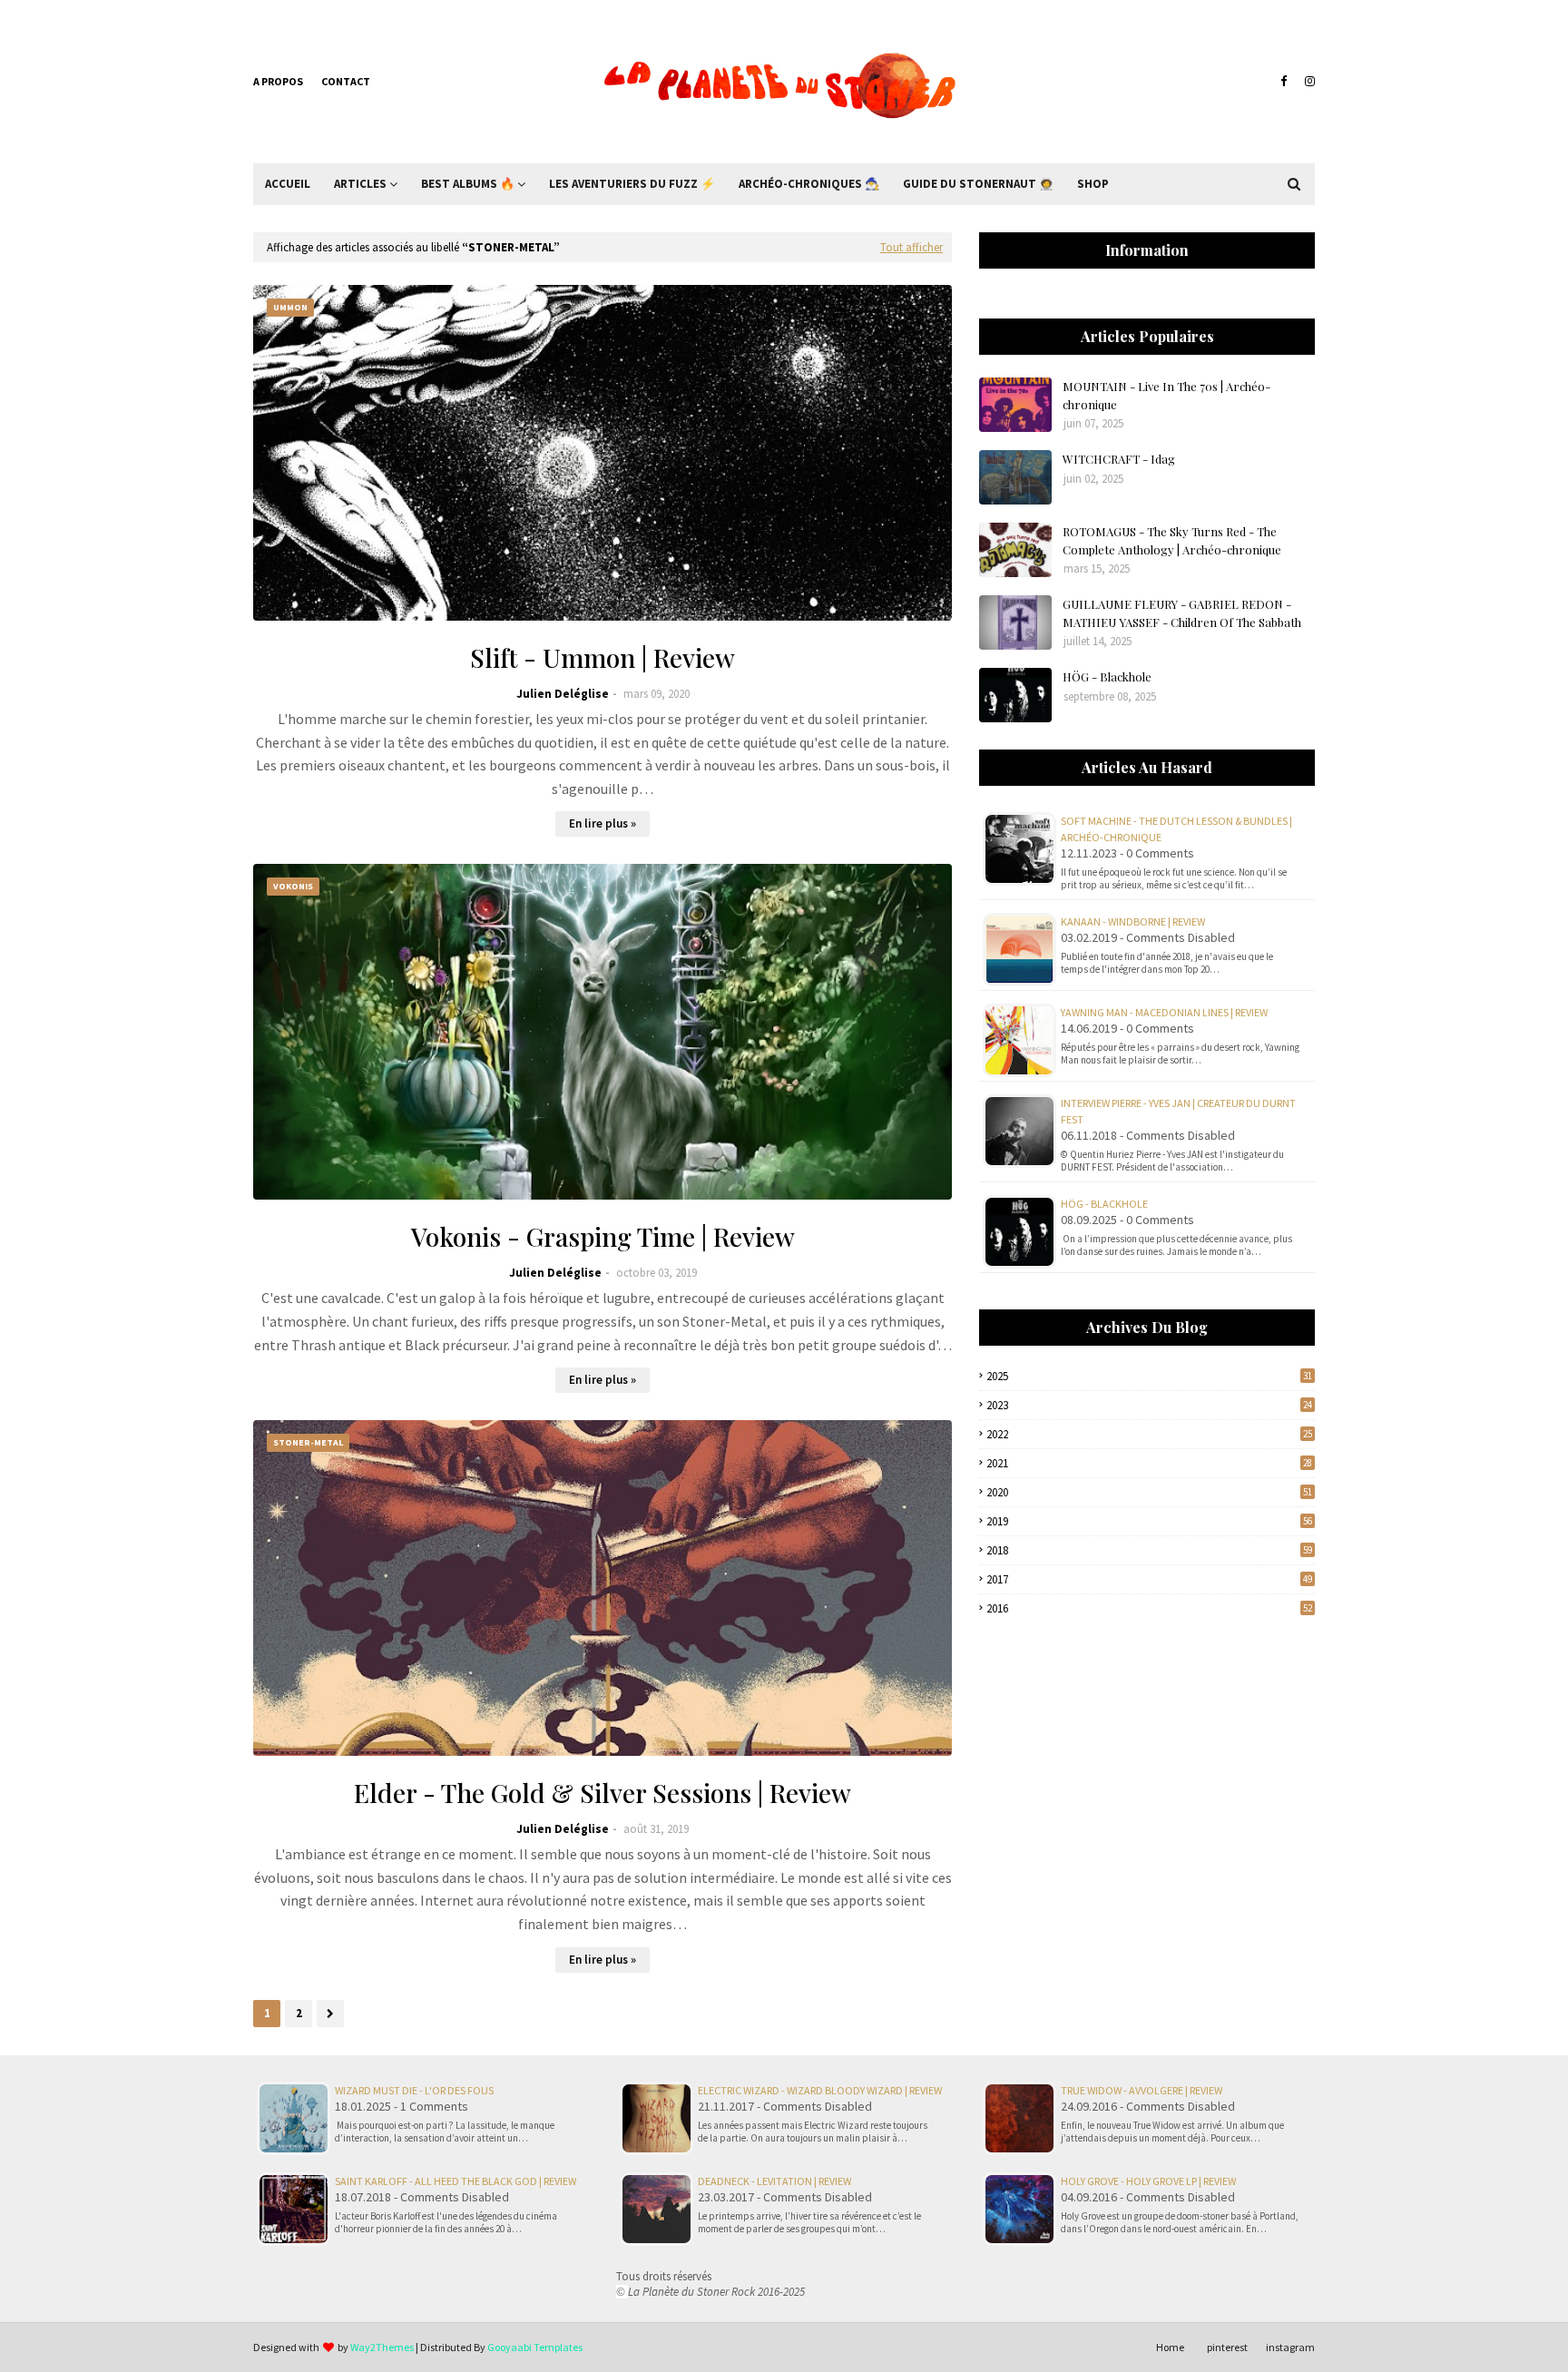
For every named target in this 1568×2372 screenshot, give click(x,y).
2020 (1149, 1492)
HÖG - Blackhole (1107, 676)
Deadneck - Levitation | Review (774, 2181)
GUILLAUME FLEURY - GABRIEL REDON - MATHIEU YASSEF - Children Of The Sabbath (1182, 613)
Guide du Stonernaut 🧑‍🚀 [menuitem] (978, 184)
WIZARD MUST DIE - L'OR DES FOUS (414, 2090)
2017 (1149, 1579)
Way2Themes (382, 2347)
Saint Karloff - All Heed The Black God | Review (456, 2181)
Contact (346, 81)
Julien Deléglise (563, 694)
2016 (1149, 1608)
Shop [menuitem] (1093, 184)
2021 (1149, 1463)
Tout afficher (911, 247)
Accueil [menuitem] (288, 184)
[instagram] (1308, 82)
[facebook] (1284, 82)
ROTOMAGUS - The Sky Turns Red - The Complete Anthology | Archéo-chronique (1172, 540)
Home (1170, 2347)
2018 (1149, 1550)
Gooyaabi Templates (535, 2347)
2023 (1149, 1405)
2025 (1149, 1376)
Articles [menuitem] (360, 184)
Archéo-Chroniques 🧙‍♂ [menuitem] (809, 184)
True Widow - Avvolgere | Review (1142, 2090)
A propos (278, 81)
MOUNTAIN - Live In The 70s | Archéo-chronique (1166, 395)
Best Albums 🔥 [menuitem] (468, 184)
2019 (1149, 1521)
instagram (1290, 2347)
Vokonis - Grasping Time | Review (603, 1236)
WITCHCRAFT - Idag (1119, 459)
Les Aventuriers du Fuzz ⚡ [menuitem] (632, 184)
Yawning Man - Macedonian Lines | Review (1164, 1012)
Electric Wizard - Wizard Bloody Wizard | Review (820, 2090)
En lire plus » (603, 823)
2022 (1149, 1434)
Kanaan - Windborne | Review (1133, 921)
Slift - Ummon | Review (603, 657)
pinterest (1227, 2347)
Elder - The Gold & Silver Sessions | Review (603, 1793)
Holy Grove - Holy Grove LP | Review (1148, 2181)
